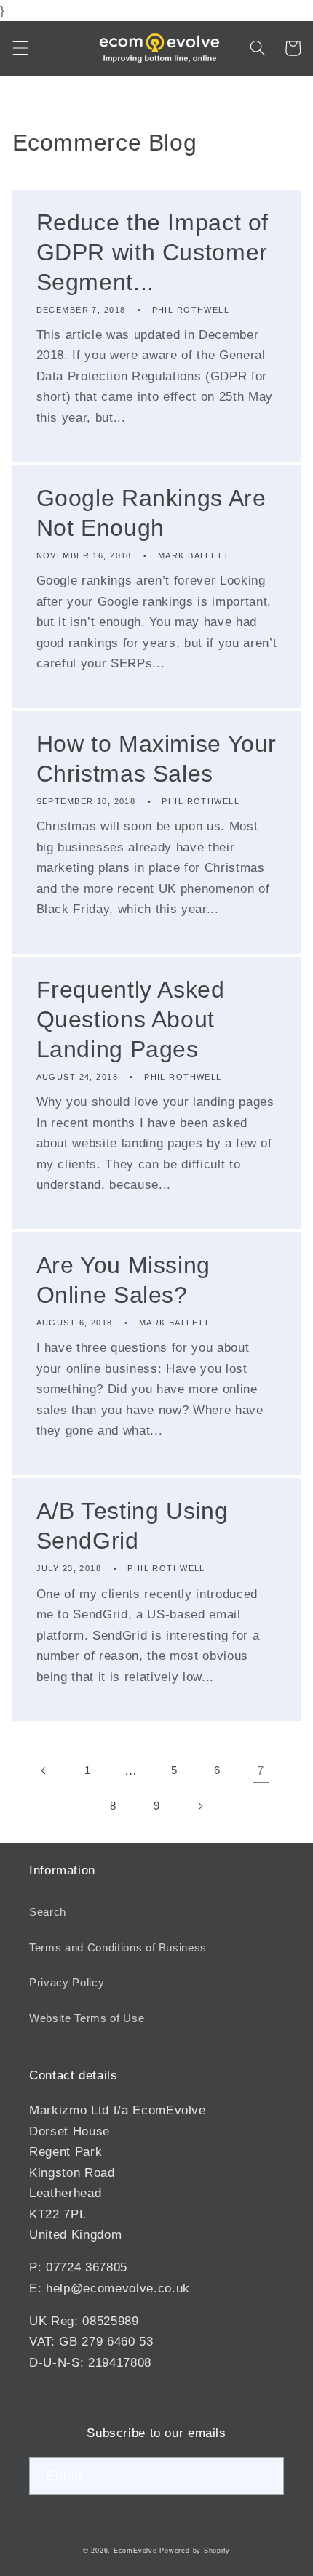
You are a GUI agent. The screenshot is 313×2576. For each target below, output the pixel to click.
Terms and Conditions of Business (118, 1947)
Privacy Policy (67, 1982)
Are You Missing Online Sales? (123, 1280)
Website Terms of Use (87, 2018)
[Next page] (199, 1806)
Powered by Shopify (195, 2551)
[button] (20, 48)
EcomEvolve (135, 2551)
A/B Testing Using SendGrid (132, 1526)
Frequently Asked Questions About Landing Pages (131, 1019)
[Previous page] (44, 1770)
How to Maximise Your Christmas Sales (157, 759)
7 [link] (261, 1770)
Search (48, 1912)
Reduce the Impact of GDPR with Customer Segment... (153, 252)
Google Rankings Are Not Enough (151, 513)
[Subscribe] (266, 2476)
